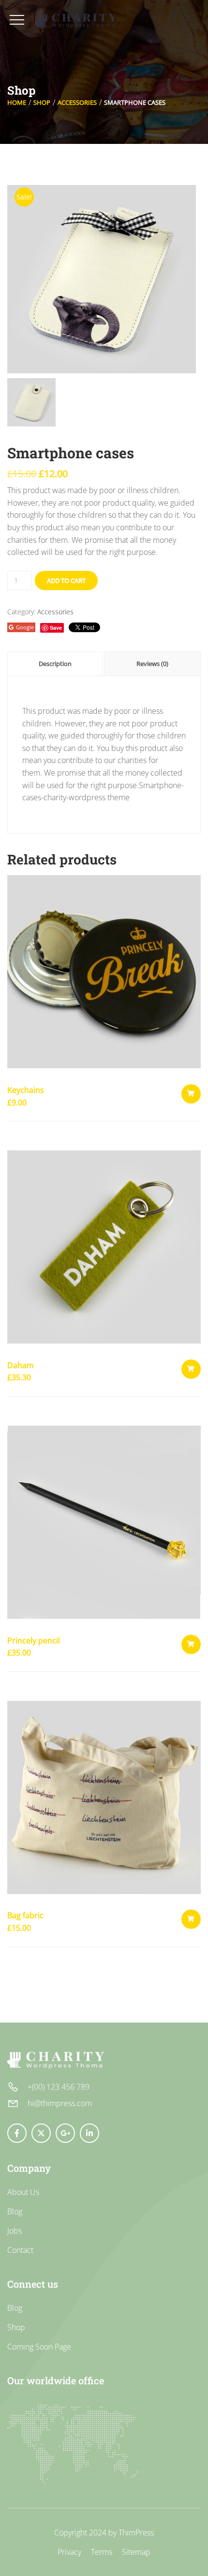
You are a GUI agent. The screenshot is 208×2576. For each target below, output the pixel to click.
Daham (21, 1365)
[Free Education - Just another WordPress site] (76, 21)
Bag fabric (25, 1915)
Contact (20, 2250)
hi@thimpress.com (60, 2103)
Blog (15, 2211)
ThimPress (136, 2533)
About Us (23, 2192)
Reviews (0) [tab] (152, 664)
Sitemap (136, 2552)
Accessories (77, 102)
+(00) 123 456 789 (59, 2087)
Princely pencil (34, 1641)
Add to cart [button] (191, 1094)
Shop (42, 102)
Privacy (69, 2552)
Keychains (26, 1090)
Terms (102, 2552)
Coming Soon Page (39, 2347)
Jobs (15, 2231)
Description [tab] (55, 664)
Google (25, 627)
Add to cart (66, 580)
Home (17, 102)
